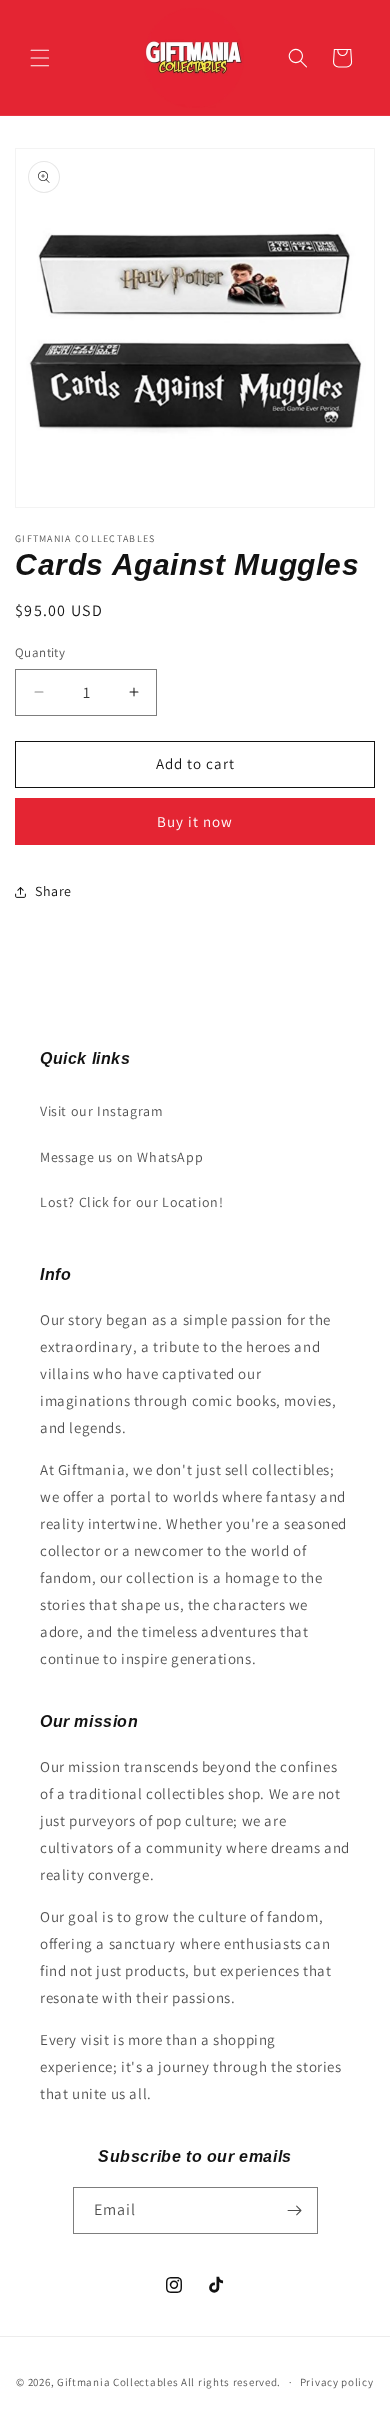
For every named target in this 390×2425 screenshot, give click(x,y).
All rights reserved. (231, 2382)
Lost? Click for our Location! (131, 1202)
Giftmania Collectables (117, 2382)
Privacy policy (337, 2382)
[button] (40, 58)
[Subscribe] (295, 2210)
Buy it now (195, 821)
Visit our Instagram (101, 1111)
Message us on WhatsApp (121, 1157)
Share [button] (53, 891)
